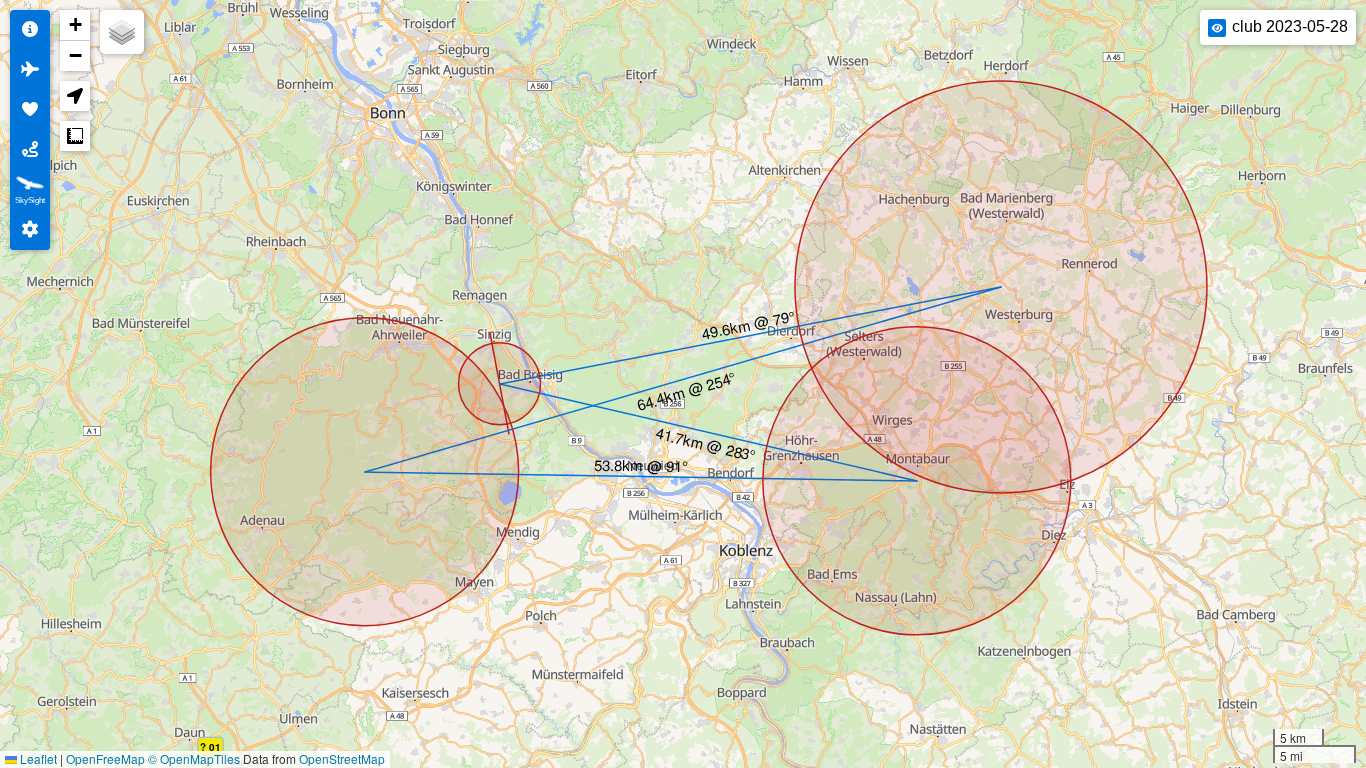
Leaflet (37, 758)
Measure (75, 136)
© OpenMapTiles (194, 758)
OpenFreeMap (105, 758)
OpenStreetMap (342, 758)
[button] (75, 25)
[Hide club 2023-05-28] (1217, 28)
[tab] (30, 30)
